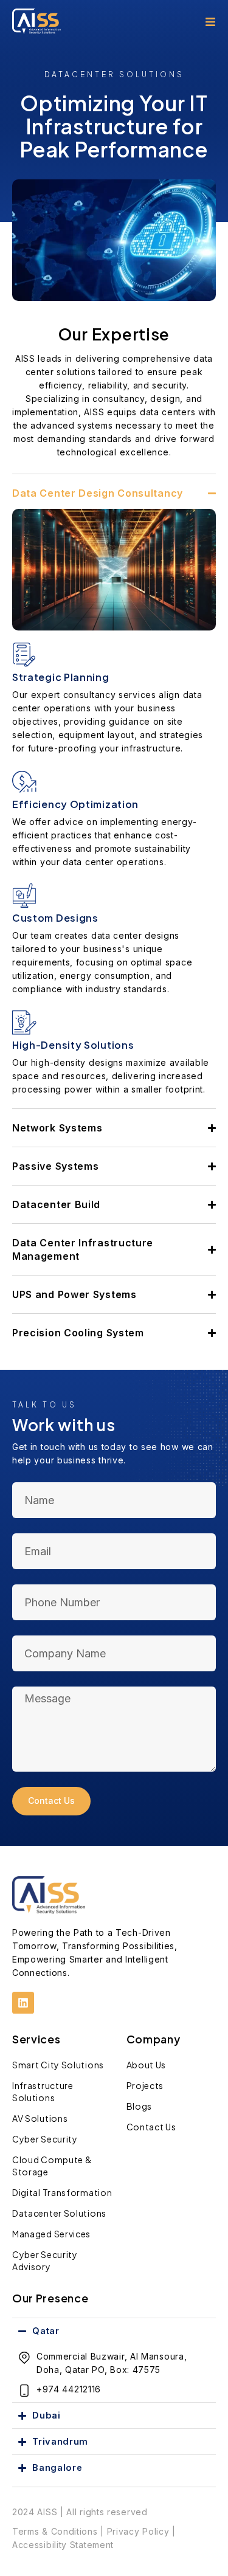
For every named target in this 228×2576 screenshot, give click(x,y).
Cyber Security (45, 2139)
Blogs (140, 2106)
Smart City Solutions (58, 2065)
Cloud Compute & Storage (52, 2166)
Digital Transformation (62, 2192)
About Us (147, 2065)
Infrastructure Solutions (43, 2091)
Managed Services (51, 2234)
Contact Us (151, 2127)
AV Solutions (40, 2118)
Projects (145, 2085)
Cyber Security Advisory (45, 2260)
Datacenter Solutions (59, 2213)
